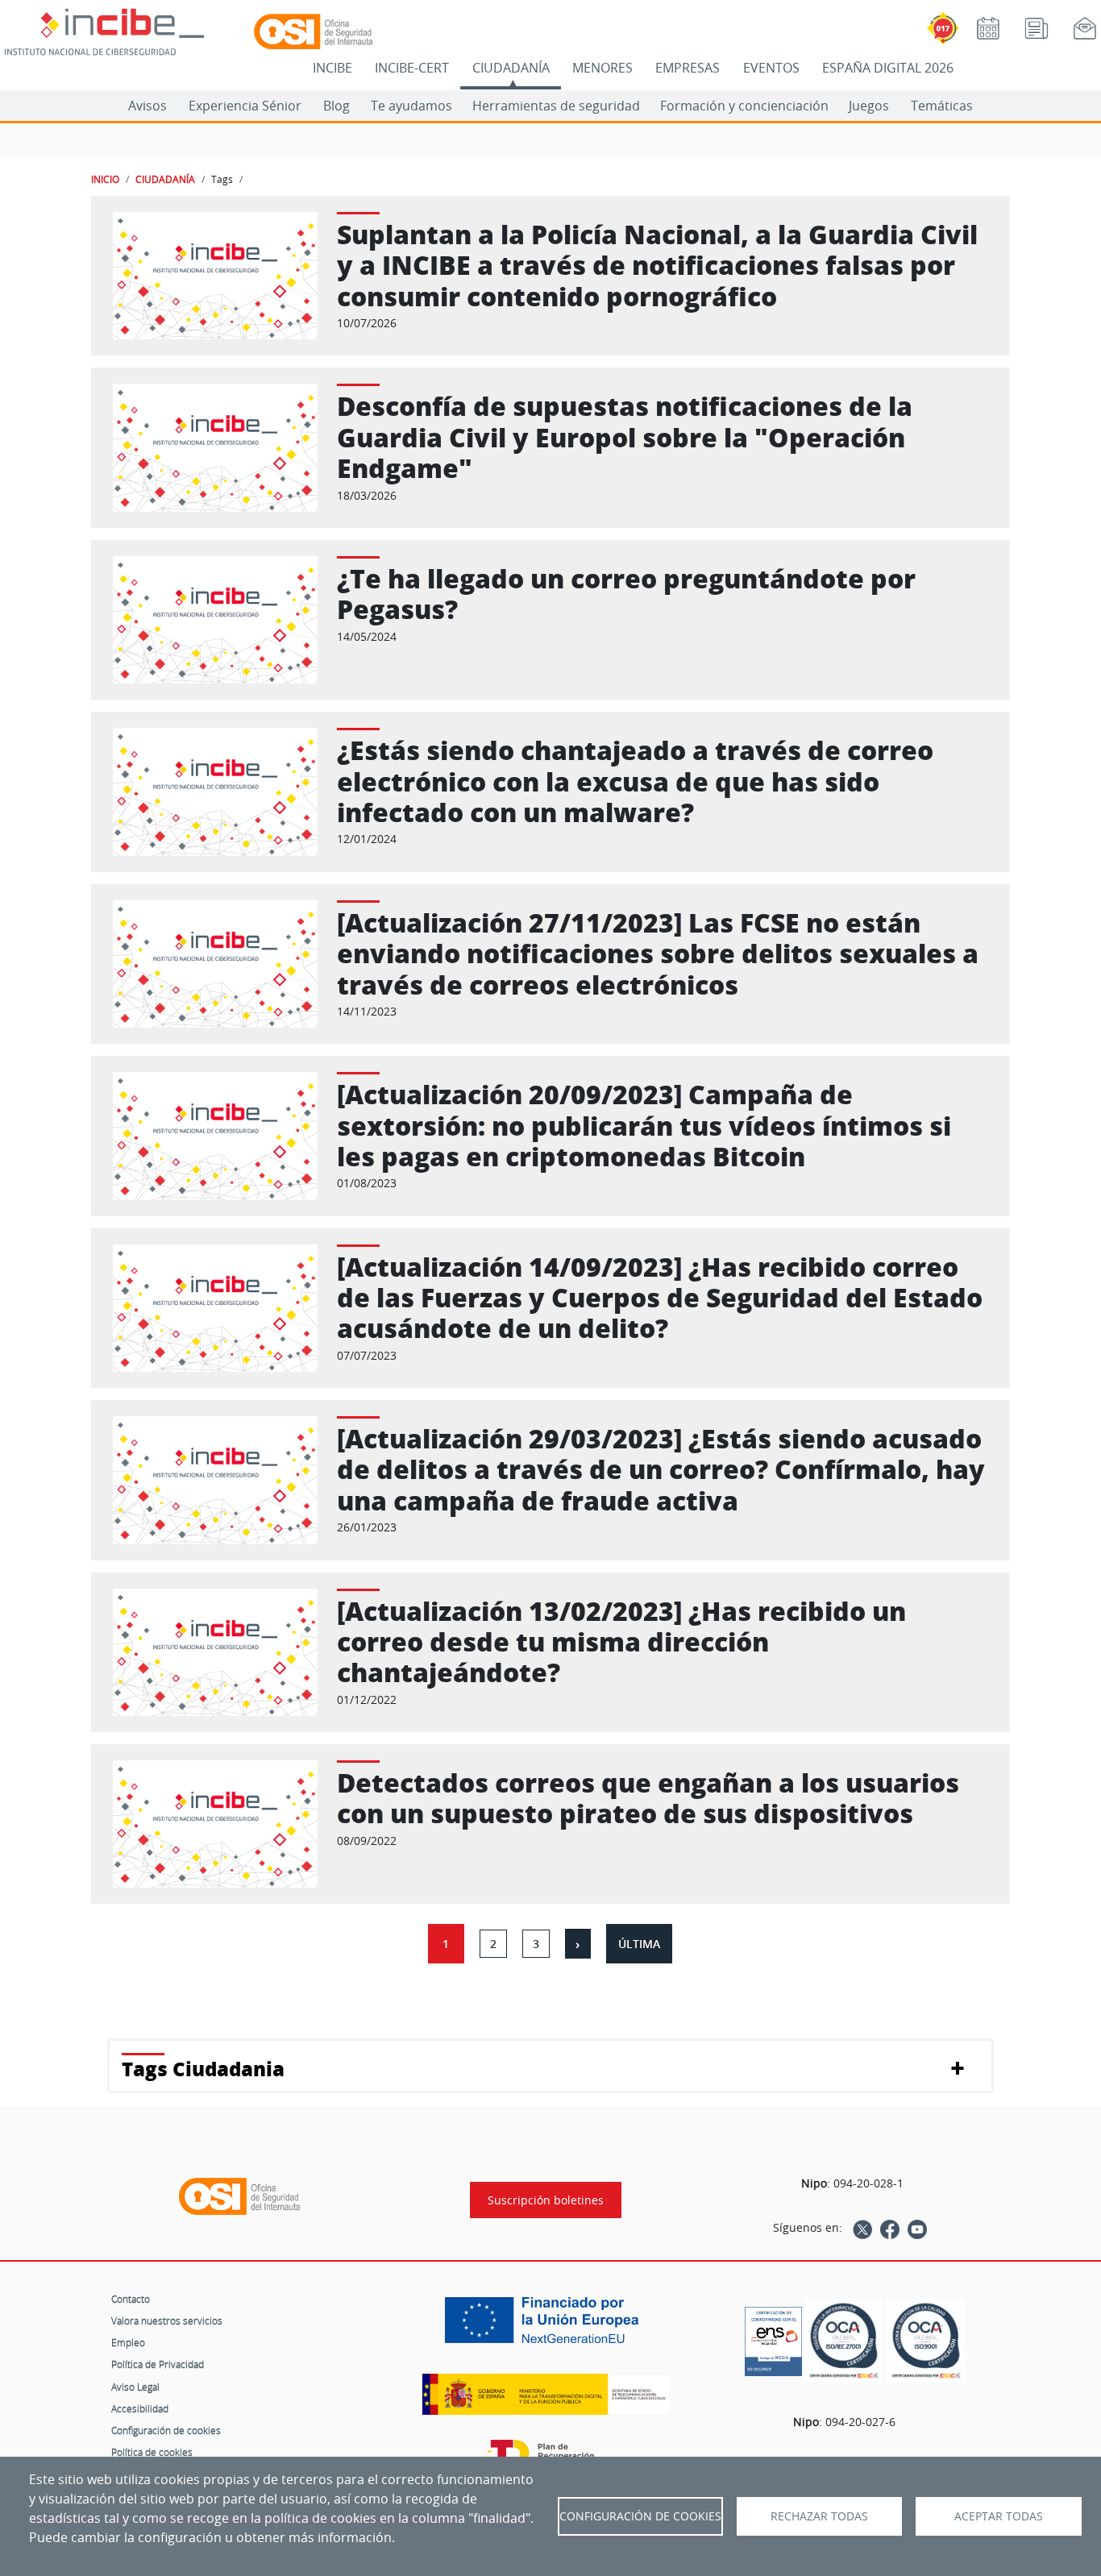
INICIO (105, 179)
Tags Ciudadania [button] (203, 2069)
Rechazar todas (819, 2516)
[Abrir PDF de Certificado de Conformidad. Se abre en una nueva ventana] (773, 2337)
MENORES (602, 68)
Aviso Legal (135, 2387)
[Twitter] (862, 2228)
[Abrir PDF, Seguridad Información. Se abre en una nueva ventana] (844, 2341)
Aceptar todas (999, 2516)
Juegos (869, 106)
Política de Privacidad (158, 2364)
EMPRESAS (688, 68)
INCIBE (332, 68)
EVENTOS (771, 68)
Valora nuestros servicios (167, 2320)
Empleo (128, 2342)
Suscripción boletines (546, 2200)
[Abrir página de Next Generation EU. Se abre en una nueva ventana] (546, 2326)
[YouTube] (917, 2228)
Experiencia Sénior (245, 106)
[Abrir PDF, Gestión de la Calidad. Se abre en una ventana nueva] (926, 2341)
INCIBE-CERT (412, 68)
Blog (337, 106)
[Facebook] (890, 2228)
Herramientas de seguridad (556, 106)
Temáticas (942, 106)
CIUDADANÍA (511, 68)
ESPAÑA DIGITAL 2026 (888, 68)
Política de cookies (152, 2452)
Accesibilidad (140, 2408)
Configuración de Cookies (640, 2516)
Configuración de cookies (166, 2430)
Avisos (147, 106)
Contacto (131, 2299)
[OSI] (239, 2196)
